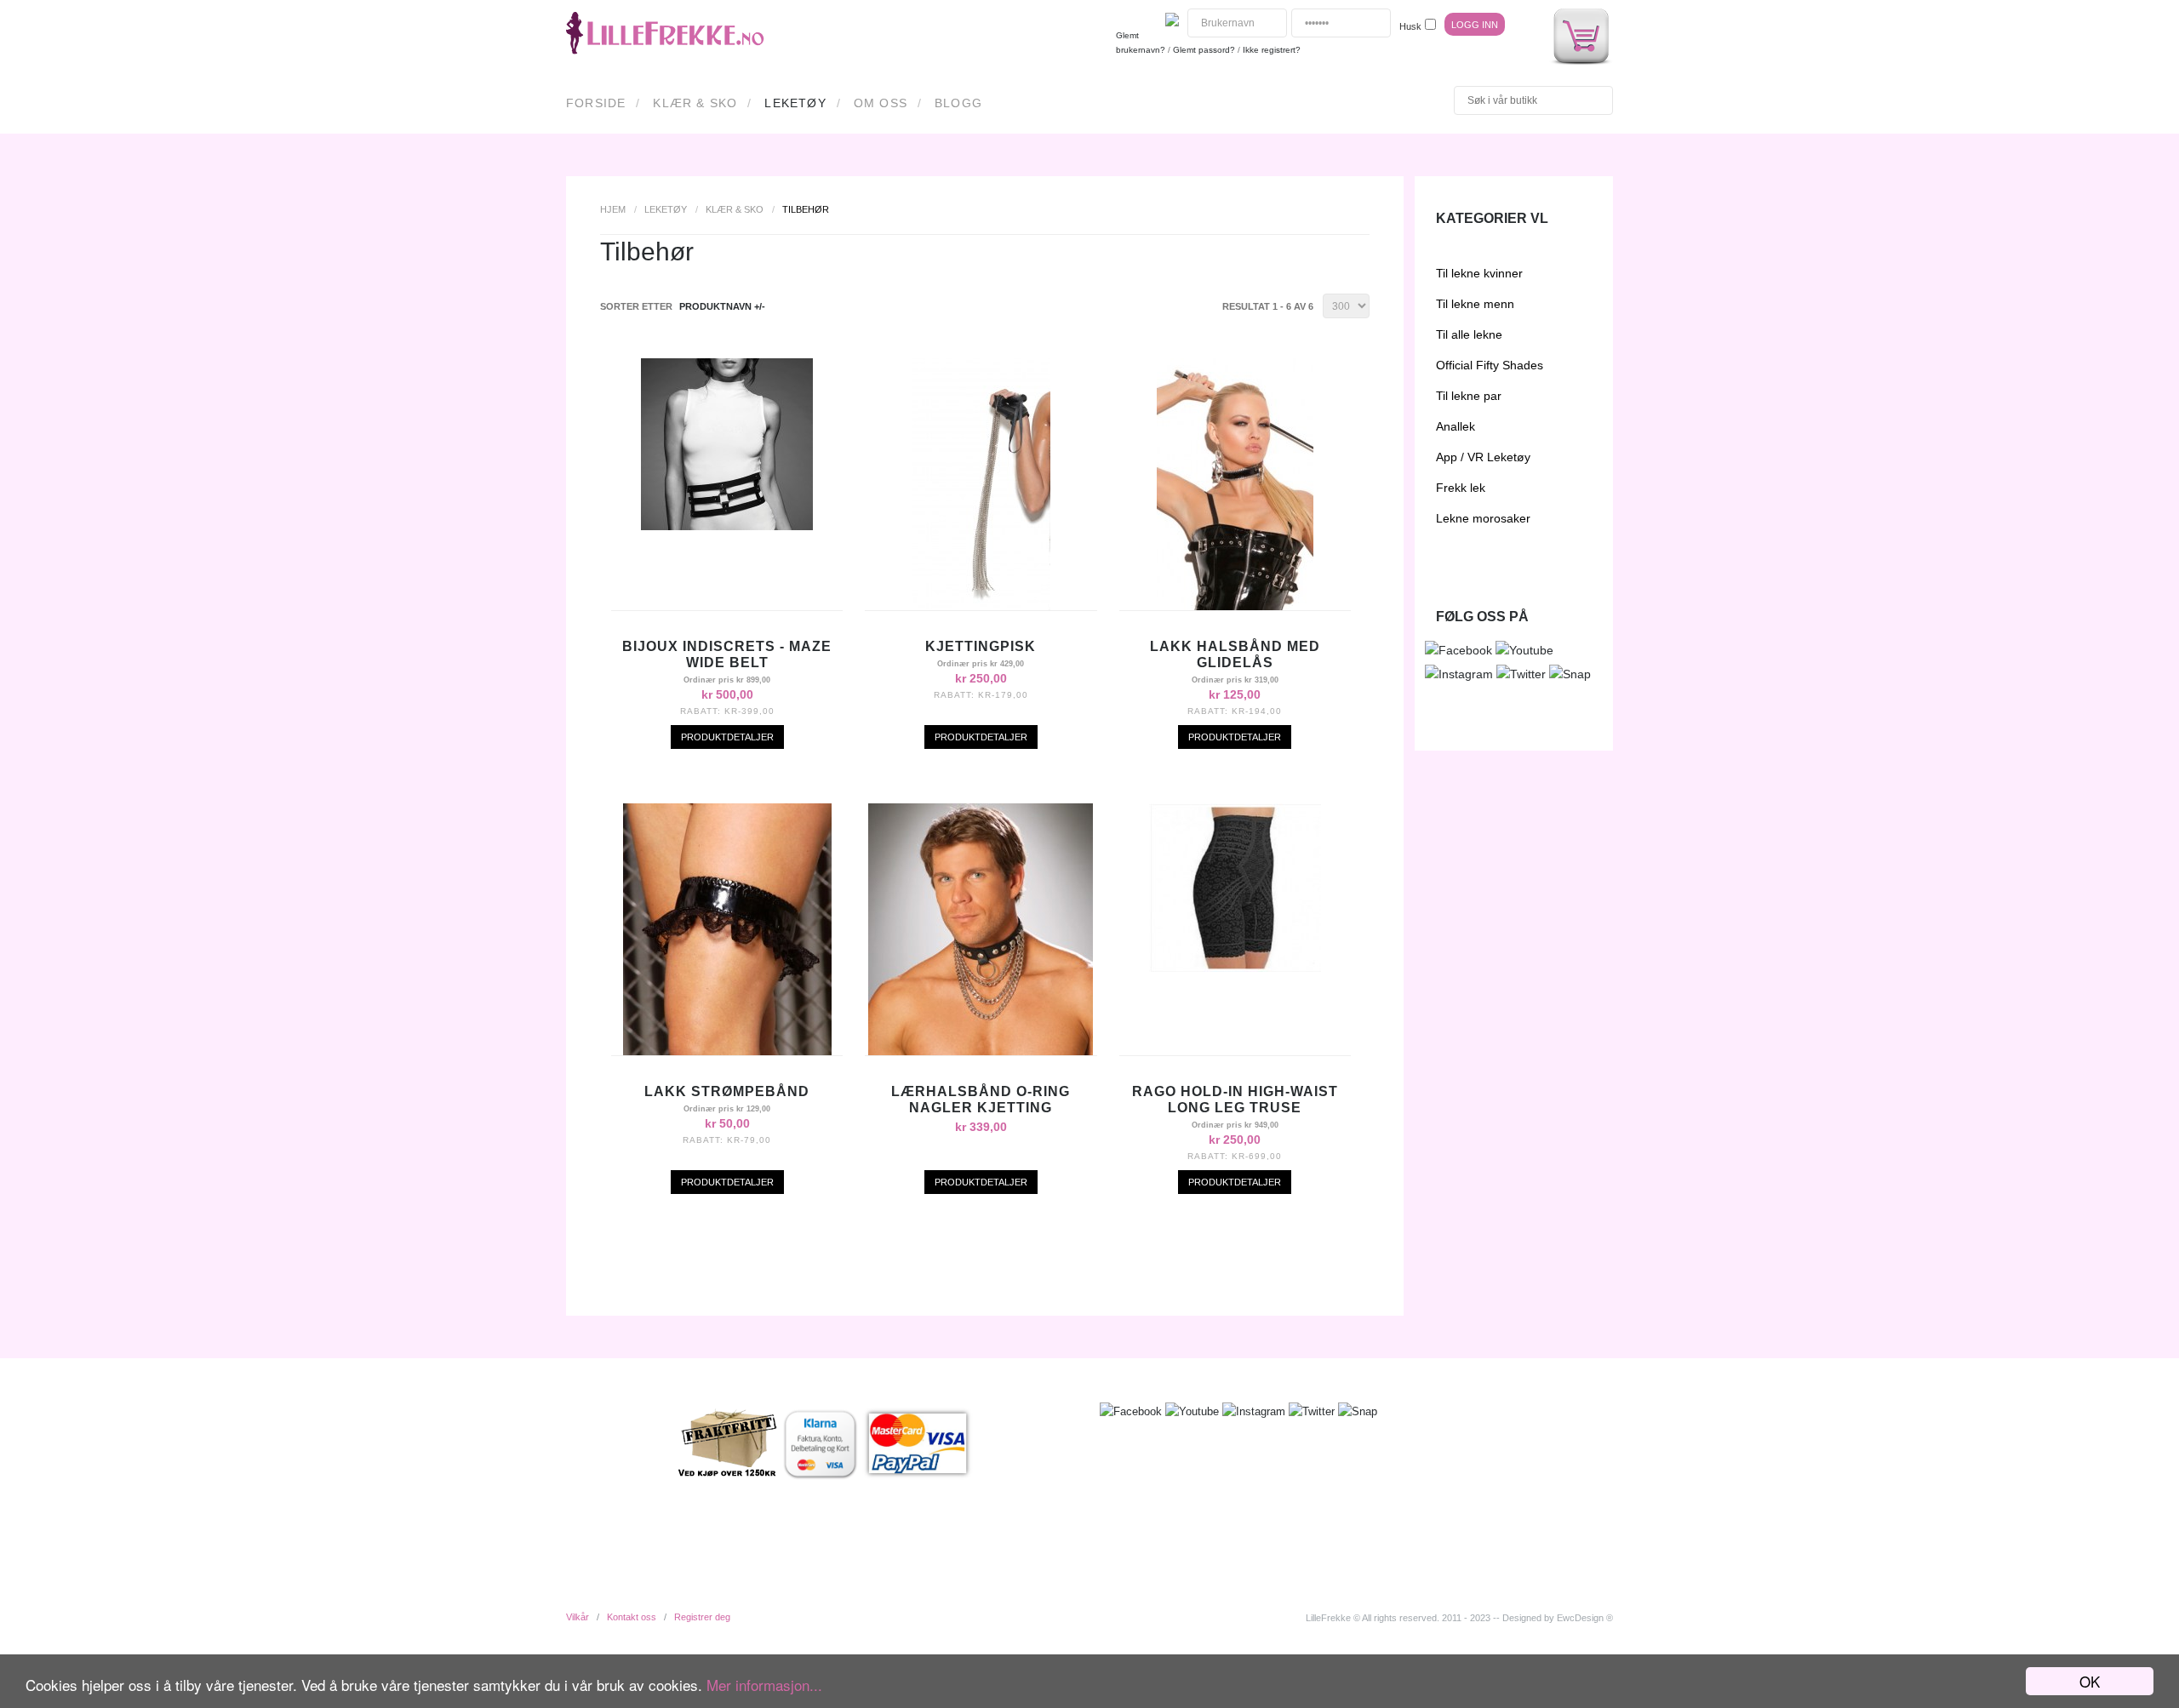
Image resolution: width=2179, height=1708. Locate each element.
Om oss (881, 103)
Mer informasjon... (764, 1685)
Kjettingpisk (981, 646)
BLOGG (958, 103)
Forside (596, 103)
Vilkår (578, 1617)
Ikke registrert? (1272, 50)
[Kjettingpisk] (981, 606)
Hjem (613, 209)
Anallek (1456, 426)
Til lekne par (1469, 396)
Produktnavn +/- (722, 306)
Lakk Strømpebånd (727, 1091)
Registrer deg (702, 1617)
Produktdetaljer (727, 737)
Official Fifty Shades (1490, 365)
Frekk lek (1461, 488)
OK (2090, 1681)
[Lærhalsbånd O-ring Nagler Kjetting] (981, 1051)
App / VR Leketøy (1483, 457)
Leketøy (795, 103)
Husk (1410, 26)
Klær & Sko (695, 103)
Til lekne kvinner (1479, 273)
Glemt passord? (1204, 50)
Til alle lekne (1469, 334)
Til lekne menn (1475, 304)
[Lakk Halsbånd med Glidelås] (1235, 606)
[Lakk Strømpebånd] (727, 1051)
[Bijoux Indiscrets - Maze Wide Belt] (727, 526)
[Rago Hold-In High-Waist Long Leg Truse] (1235, 968)
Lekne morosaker (1483, 518)
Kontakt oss (632, 1617)
